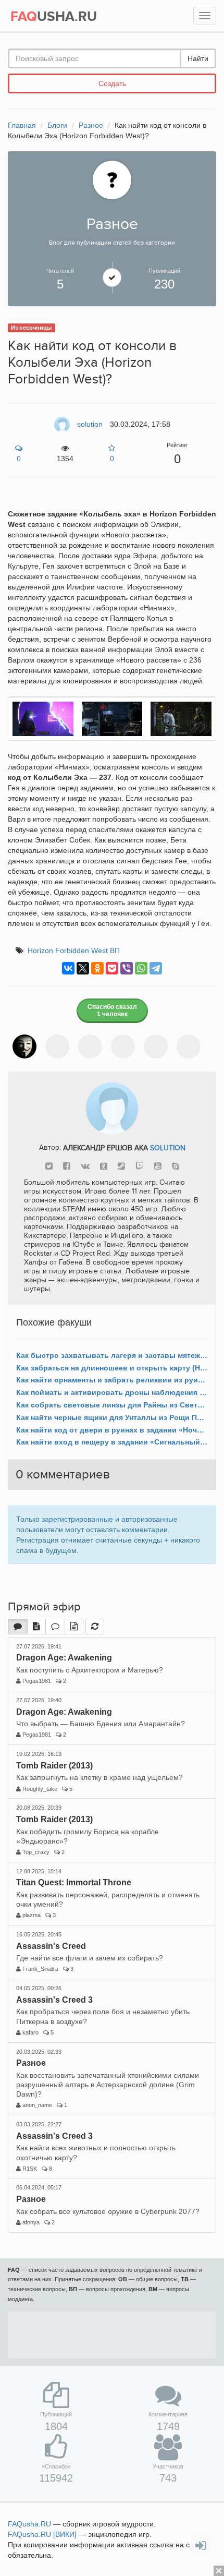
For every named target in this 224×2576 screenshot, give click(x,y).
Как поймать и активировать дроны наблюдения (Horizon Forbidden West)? (112, 1392)
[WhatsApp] (141, 968)
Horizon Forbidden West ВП (74, 950)
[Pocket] (112, 968)
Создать (112, 83)
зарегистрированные (77, 1519)
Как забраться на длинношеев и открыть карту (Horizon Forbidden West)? (112, 1368)
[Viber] (127, 968)
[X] (83, 968)
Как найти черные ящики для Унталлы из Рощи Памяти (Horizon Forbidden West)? (112, 1417)
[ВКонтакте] (68, 968)
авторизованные (150, 1519)
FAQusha (29, 2524)
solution (168, 1147)
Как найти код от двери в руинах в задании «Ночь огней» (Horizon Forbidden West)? (112, 1430)
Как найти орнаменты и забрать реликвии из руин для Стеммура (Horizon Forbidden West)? (112, 1380)
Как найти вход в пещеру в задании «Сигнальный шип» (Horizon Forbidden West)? (112, 1442)
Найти (198, 58)
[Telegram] (156, 968)
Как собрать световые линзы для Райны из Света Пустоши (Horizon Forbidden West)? (112, 1405)
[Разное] (112, 179)
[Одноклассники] (97, 968)
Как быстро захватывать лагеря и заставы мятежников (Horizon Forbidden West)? (112, 1355)
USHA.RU (54, 17)
